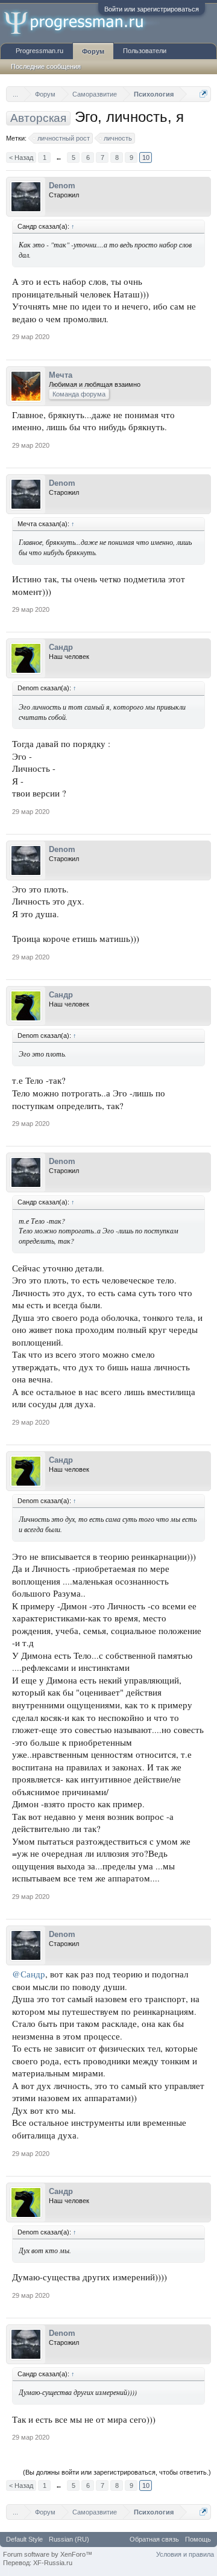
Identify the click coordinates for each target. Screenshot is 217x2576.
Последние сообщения (46, 66)
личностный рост (64, 138)
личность (118, 138)
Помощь (198, 2539)
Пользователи (145, 51)
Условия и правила (185, 2554)
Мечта (61, 375)
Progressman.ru (39, 51)
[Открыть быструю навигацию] (203, 94)
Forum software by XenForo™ (48, 2554)
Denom (62, 186)
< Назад (21, 157)
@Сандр (29, 1974)
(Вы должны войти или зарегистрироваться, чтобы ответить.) (117, 2472)
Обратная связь (154, 2539)
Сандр (61, 647)
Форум (93, 51)
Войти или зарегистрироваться (152, 9)
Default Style (24, 2539)
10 (146, 157)
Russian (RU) (69, 2539)
